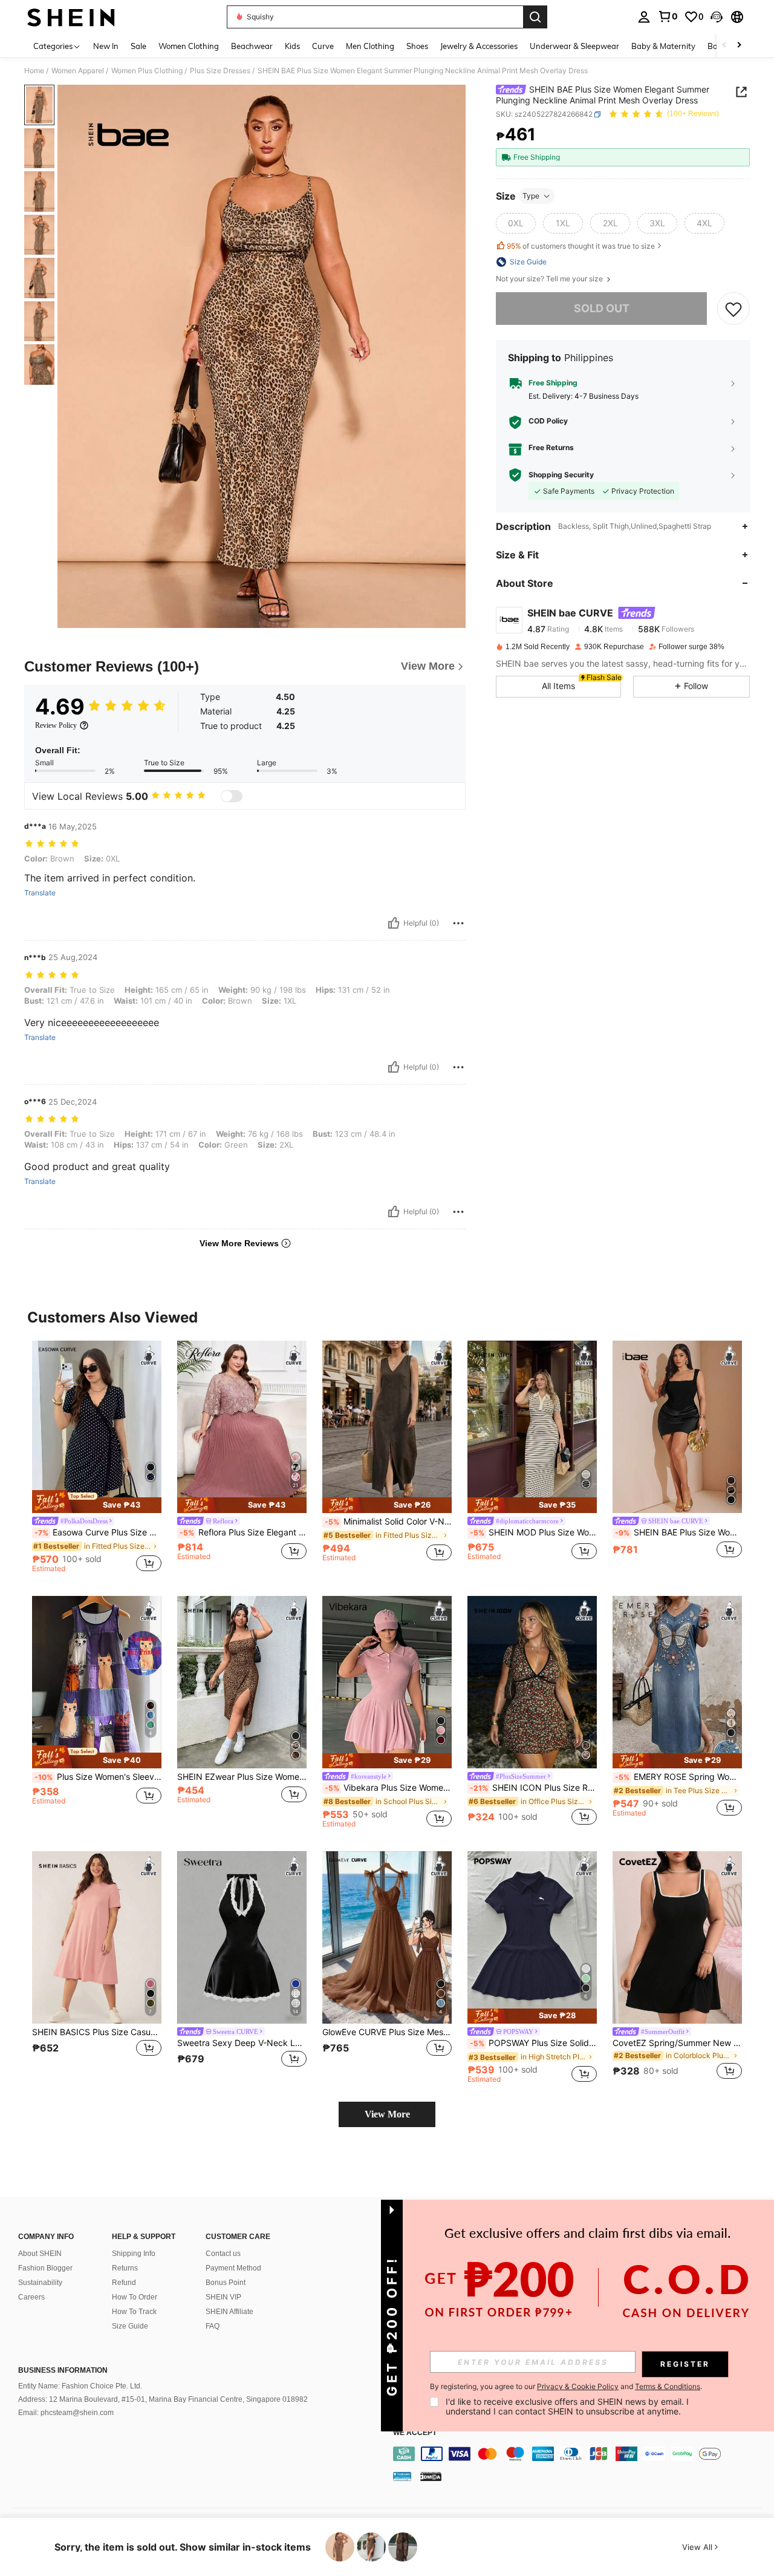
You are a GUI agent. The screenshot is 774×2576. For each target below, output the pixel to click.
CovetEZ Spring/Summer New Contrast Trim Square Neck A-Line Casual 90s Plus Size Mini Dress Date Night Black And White (677, 2043)
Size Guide (130, 2326)
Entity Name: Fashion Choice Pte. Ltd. (80, 2386)
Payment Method (233, 2268)
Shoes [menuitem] (417, 46)
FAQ (213, 2326)
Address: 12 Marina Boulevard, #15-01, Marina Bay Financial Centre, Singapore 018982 (163, 2399)
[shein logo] (71, 17)
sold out (602, 308)
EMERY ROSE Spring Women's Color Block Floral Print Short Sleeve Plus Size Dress (678, 1777)
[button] (717, 17)
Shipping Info (134, 2254)
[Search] (535, 17)
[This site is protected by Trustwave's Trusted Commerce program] (402, 2476)
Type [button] (531, 196)
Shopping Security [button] (561, 475)
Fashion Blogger (45, 2268)
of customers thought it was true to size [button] (581, 246)
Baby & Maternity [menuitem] (663, 46)
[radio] (516, 223)
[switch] (232, 796)
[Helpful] (394, 923)
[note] (97, 1502)
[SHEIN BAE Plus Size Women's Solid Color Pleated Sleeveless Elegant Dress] (677, 1427)
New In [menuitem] (106, 46)
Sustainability (40, 2283)
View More (387, 2114)
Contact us (223, 2254)
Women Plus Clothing (147, 71)
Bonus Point (226, 2283)
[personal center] (644, 17)
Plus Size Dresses (220, 71)
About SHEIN (40, 2254)
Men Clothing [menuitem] (370, 46)
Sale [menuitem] (138, 46)
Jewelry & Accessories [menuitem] (479, 46)
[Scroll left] (724, 46)
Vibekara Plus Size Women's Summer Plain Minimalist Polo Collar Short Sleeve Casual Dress (388, 1788)
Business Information (63, 2370)
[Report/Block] (458, 923)
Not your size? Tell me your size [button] (550, 279)
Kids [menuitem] (292, 46)
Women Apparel (78, 71)
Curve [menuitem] (323, 46)
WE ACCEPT (415, 2433)
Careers (31, 2297)
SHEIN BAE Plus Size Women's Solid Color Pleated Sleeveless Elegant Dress (678, 1532)
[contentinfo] (580, 2454)
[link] (668, 16)
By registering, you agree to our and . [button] (566, 2387)
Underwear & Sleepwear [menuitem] (574, 46)
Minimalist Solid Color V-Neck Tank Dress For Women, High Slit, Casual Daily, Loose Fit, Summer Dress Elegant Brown (388, 1522)
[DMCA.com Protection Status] (431, 2476)
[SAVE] (733, 309)
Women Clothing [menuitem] (189, 46)
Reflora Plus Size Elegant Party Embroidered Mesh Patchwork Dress (243, 1532)
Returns (125, 2268)
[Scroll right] (739, 46)
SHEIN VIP (223, 2297)
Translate (40, 893)
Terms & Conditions (668, 2386)
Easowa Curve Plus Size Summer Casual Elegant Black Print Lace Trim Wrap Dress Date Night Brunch (98, 1532)
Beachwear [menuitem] (252, 46)
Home (34, 71)
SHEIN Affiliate (229, 2312)
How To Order (135, 2297)
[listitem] (97, 1459)
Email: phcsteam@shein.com (66, 2413)
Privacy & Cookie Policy (578, 2386)
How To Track (134, 2312)
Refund (124, 2283)
